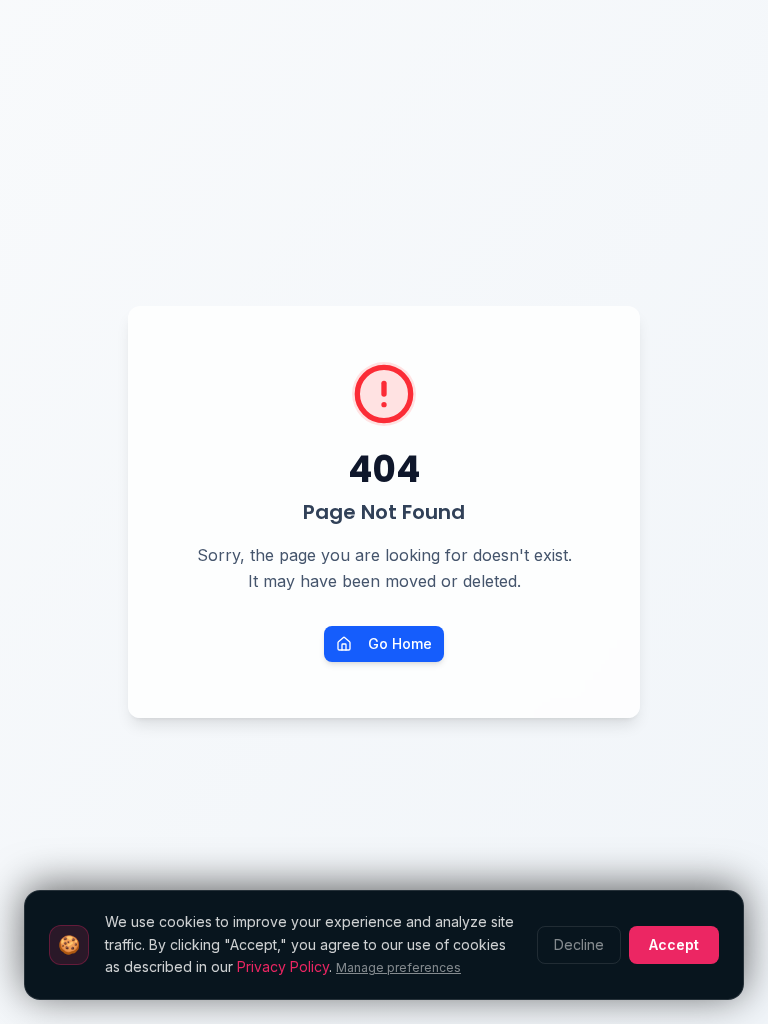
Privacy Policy (283, 966)
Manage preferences (398, 967)
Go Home (400, 643)
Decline (579, 944)
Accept (674, 944)
